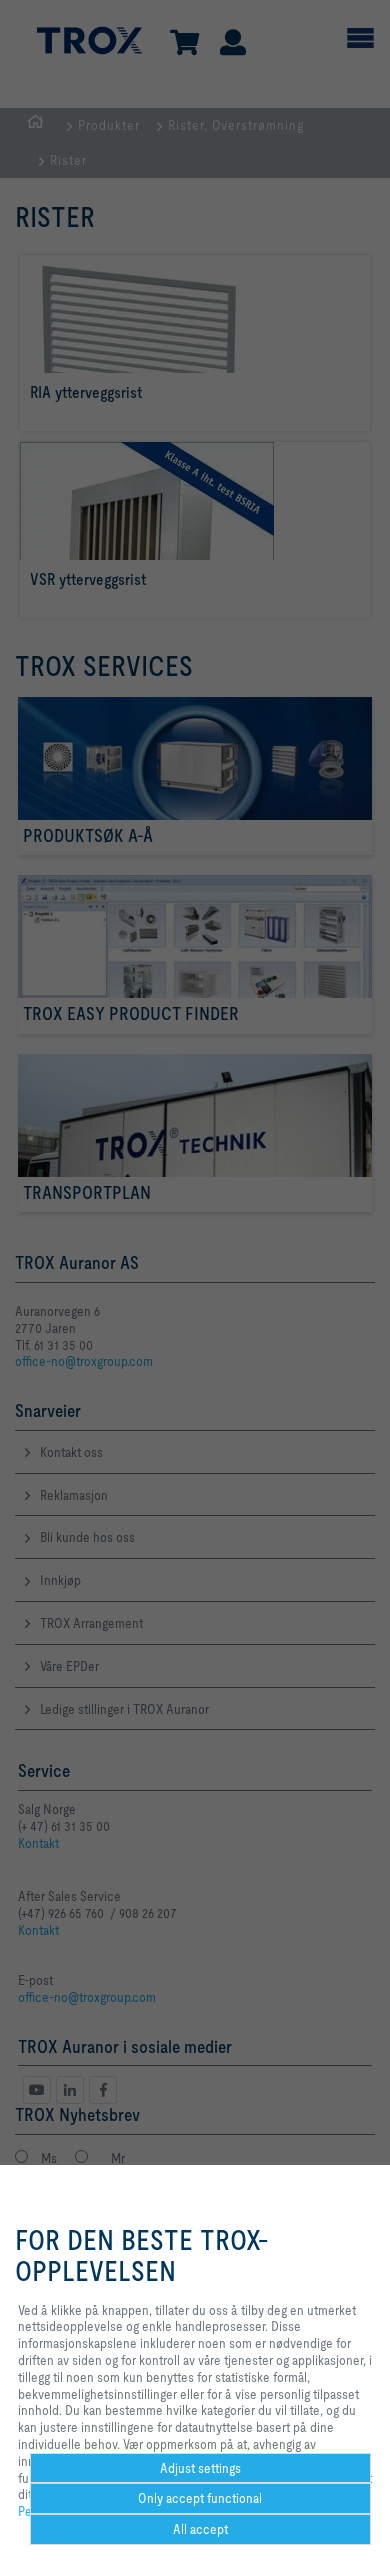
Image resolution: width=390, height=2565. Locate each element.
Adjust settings (200, 2468)
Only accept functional (200, 2498)
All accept (200, 2529)
